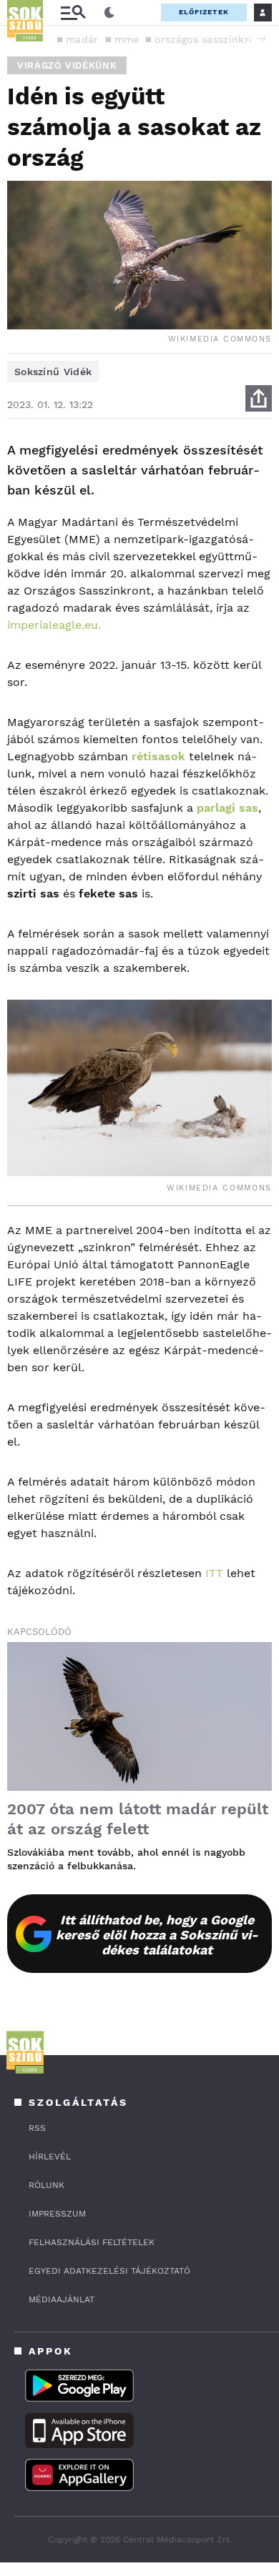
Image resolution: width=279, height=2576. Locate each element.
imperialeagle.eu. (54, 625)
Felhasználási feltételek (92, 2242)
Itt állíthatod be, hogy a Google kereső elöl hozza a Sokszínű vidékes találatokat (157, 1935)
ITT (214, 1573)
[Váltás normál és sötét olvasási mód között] (109, 13)
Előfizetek (204, 12)
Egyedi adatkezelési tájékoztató (109, 2271)
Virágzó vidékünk (67, 65)
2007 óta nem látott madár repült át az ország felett (138, 1819)
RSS (37, 2128)
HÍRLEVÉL (50, 2157)
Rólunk (46, 2185)
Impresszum (57, 2214)
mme (127, 39)
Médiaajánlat (62, 2299)
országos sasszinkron (208, 39)
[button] (261, 39)
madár (82, 39)
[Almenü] (73, 13)
